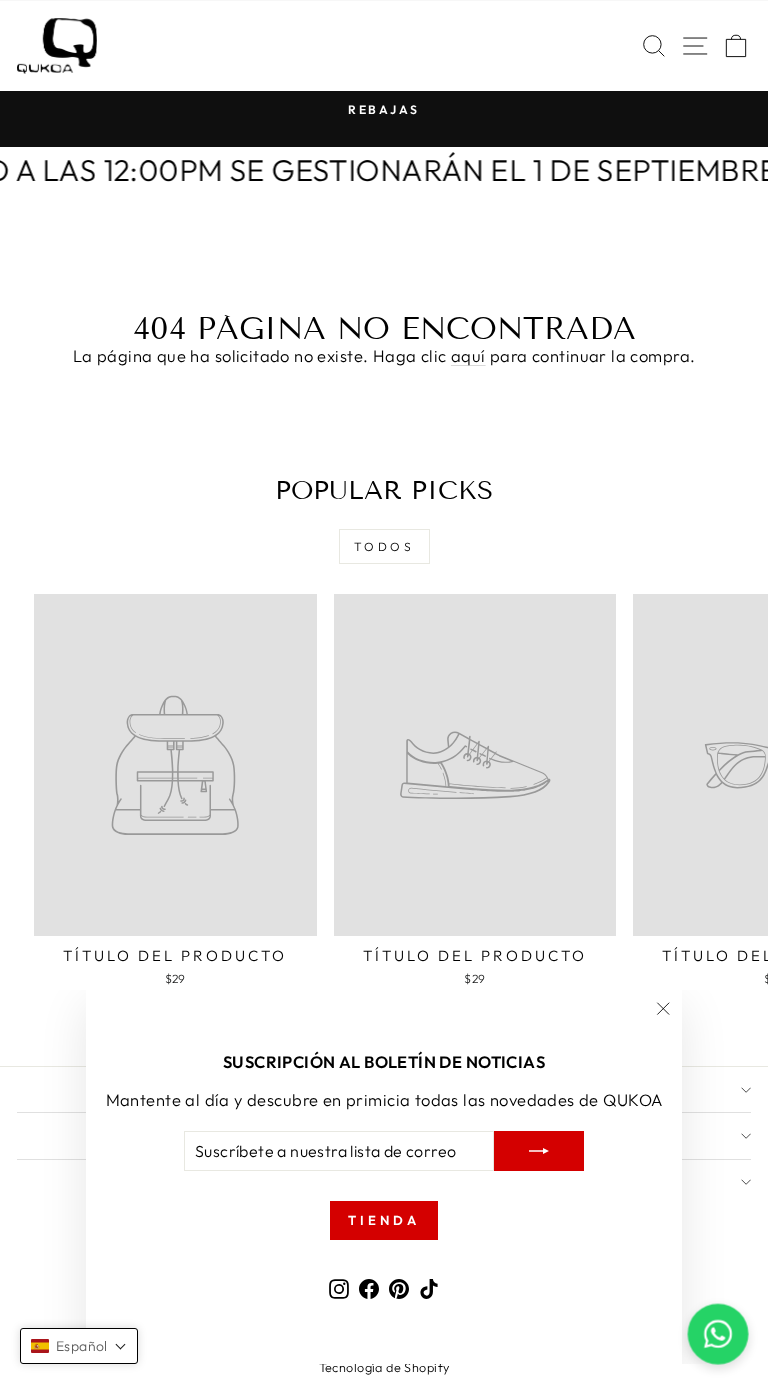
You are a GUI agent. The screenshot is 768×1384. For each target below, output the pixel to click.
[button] (79, 1346)
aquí (468, 355)
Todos (384, 546)
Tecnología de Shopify (384, 1367)
